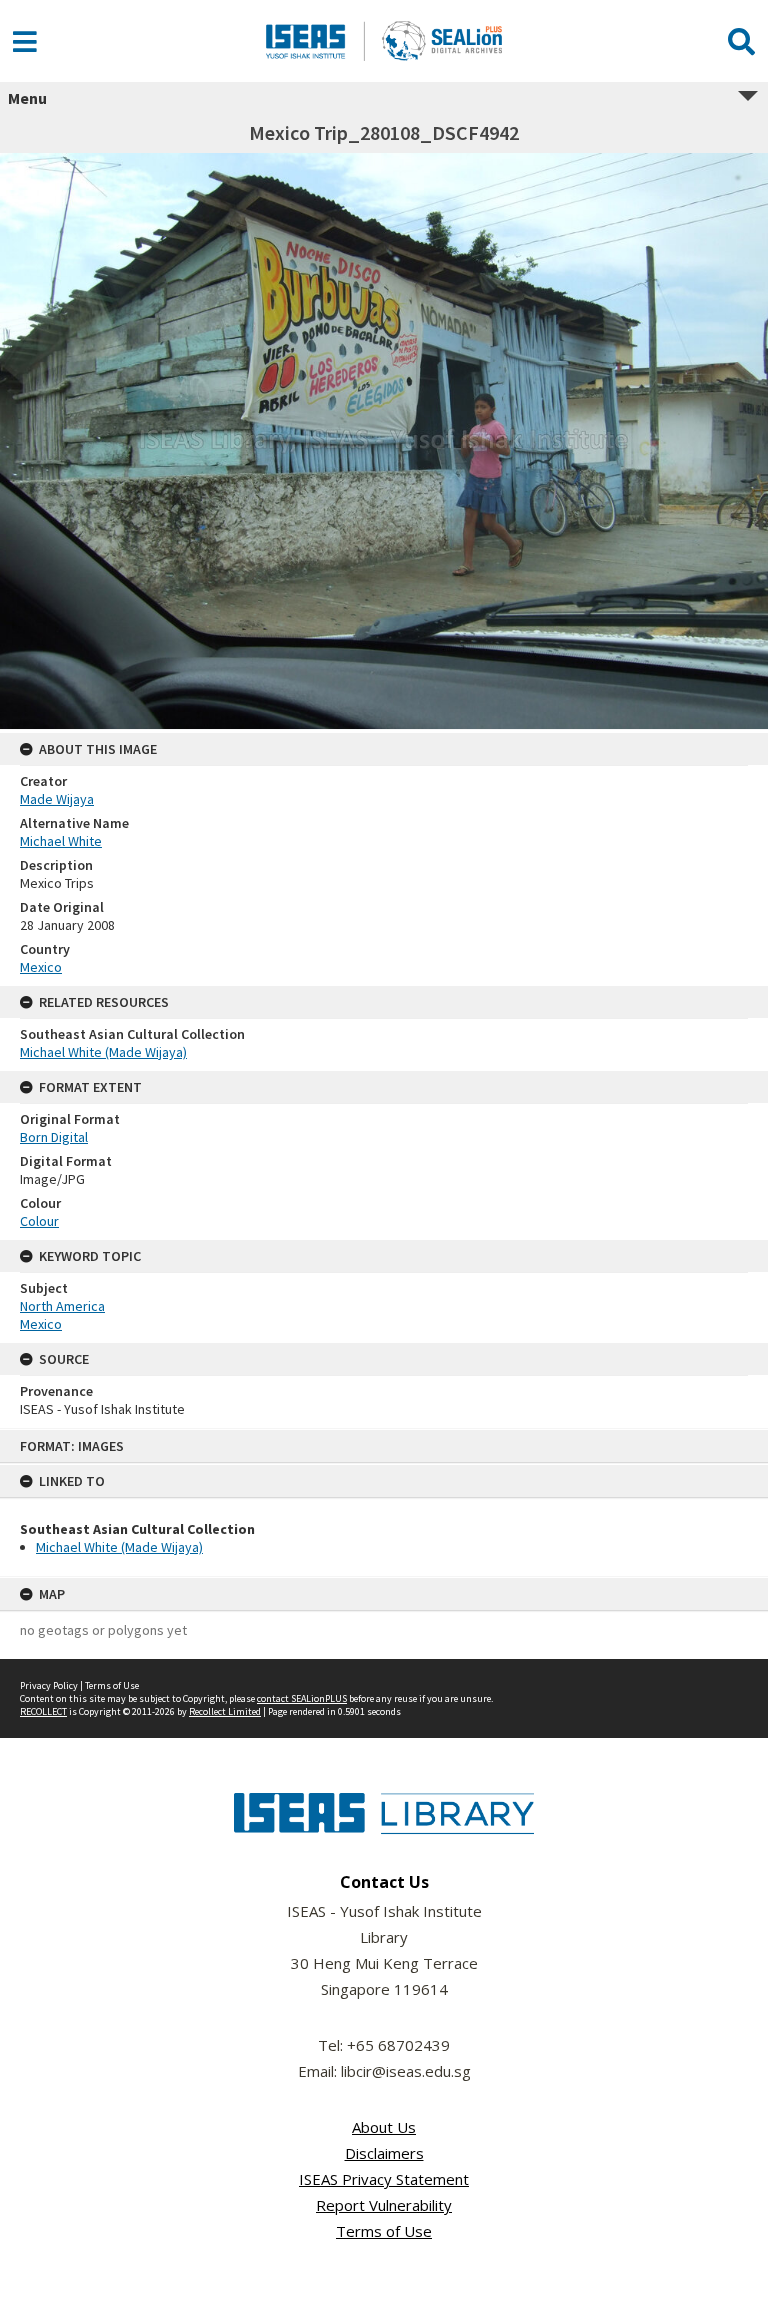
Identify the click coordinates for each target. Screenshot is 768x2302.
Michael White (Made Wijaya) (119, 1547)
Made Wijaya (57, 799)
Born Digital (54, 1137)
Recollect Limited (225, 1711)
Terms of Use (112, 1685)
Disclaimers (384, 2153)
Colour (39, 1221)
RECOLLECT (43, 1711)
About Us (384, 2127)
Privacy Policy (49, 1685)
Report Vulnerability (384, 2205)
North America (62, 1306)
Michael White (61, 841)
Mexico (41, 967)
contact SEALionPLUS (302, 1698)
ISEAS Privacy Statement (384, 2179)
